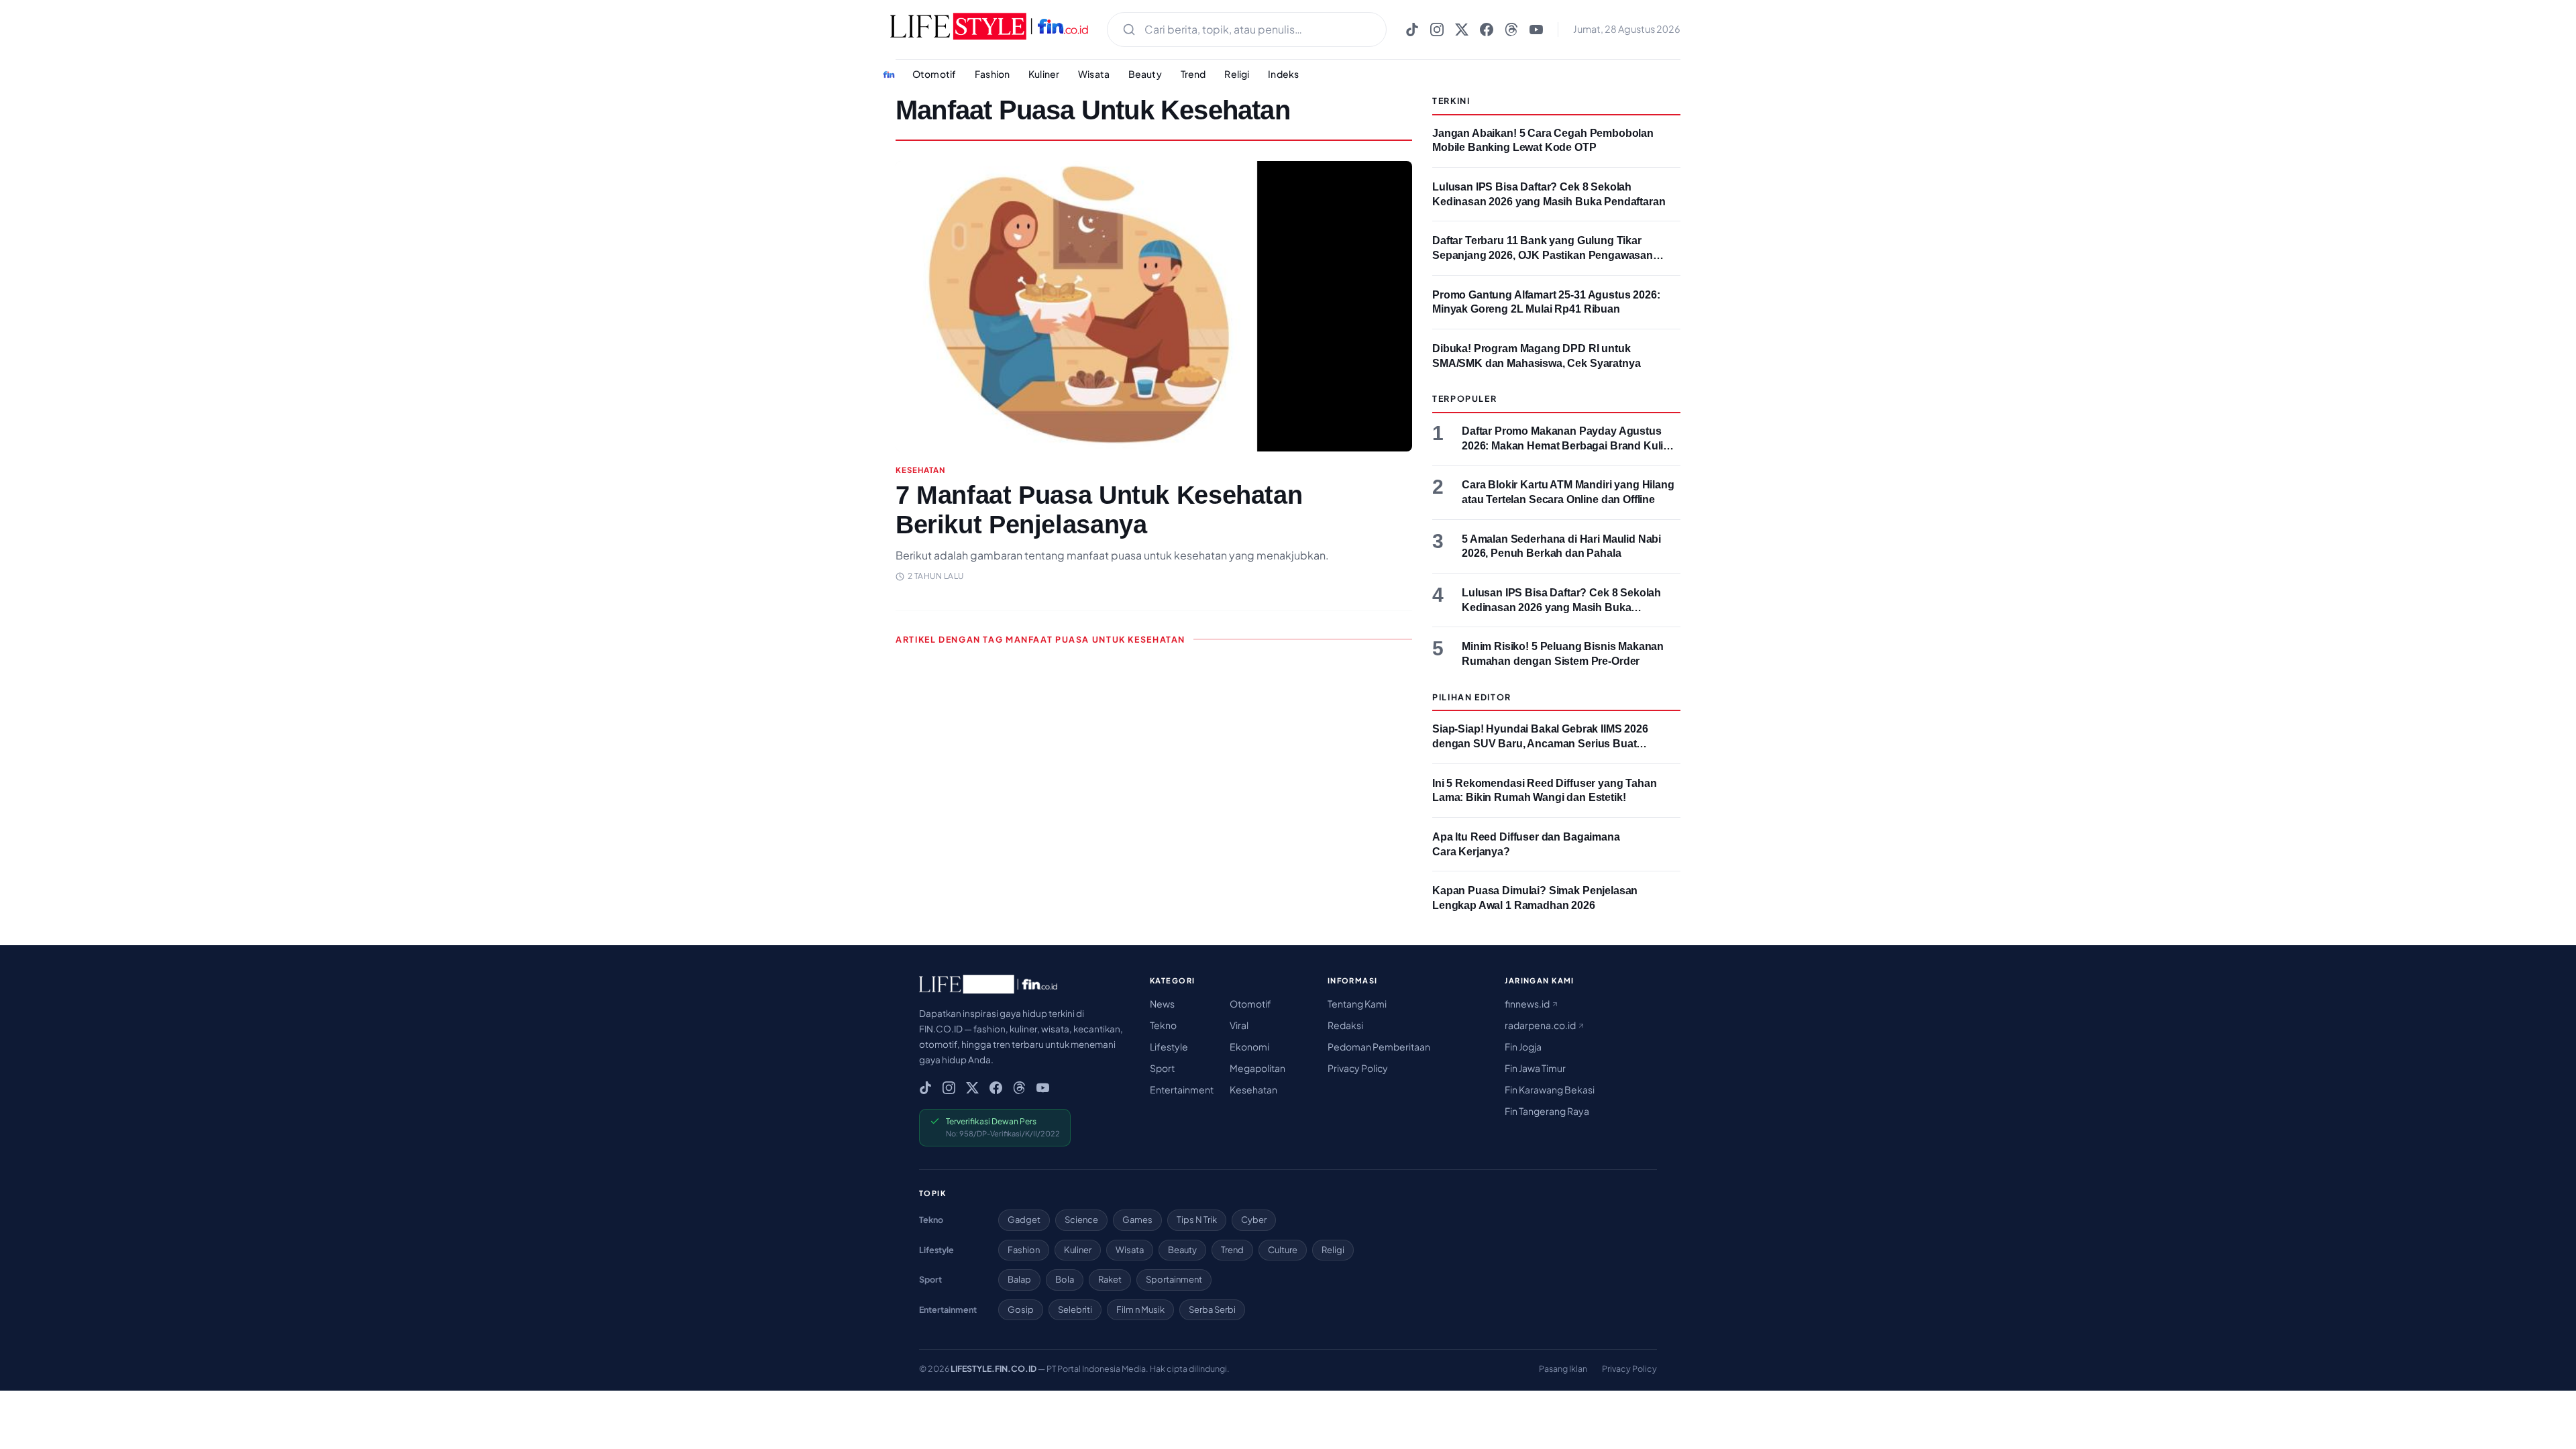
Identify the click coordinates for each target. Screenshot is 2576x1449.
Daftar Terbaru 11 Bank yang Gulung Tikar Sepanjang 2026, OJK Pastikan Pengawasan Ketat (1543, 255)
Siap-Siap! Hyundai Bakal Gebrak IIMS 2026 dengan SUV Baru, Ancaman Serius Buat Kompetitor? (1540, 743)
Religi (1237, 74)
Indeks (1283, 74)
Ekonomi (1249, 1046)
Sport (1162, 1068)
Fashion (992, 74)
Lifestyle (1169, 1046)
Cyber (1254, 1220)
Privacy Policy (1358, 1068)
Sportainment (1174, 1279)
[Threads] (1511, 30)
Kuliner (1044, 74)
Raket (1110, 1279)
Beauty (1145, 74)
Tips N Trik (1197, 1220)
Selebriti (1075, 1309)
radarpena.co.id (1541, 1025)
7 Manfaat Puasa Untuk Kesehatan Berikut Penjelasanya (1099, 510)
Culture (1283, 1250)
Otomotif (934, 74)
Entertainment (1182, 1089)
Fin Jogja (1523, 1046)
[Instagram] (1437, 30)
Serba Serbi (1212, 1309)
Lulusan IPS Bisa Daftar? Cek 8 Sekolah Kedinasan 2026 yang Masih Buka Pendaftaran (1561, 607)
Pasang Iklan (1563, 1368)
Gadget (1024, 1220)
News (1162, 1004)
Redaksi (1345, 1025)
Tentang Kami (1357, 1004)
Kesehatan (1253, 1089)
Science (1081, 1220)
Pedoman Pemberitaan (1379, 1046)
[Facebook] (1487, 30)
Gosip (1021, 1309)
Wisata (1094, 74)
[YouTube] (1536, 30)
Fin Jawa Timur (1535, 1068)
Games (1137, 1220)
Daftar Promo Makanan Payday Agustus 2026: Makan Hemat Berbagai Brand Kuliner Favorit (1571, 445)
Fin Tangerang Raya (1547, 1111)
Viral (1239, 1025)
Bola (1065, 1279)
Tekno (1163, 1025)
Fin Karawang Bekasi (1550, 1089)
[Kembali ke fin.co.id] (889, 74)
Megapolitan (1257, 1068)
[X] (1462, 30)
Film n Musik (1140, 1309)
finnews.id (1528, 1004)
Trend (1193, 74)
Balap (1019, 1279)
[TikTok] (1412, 30)
